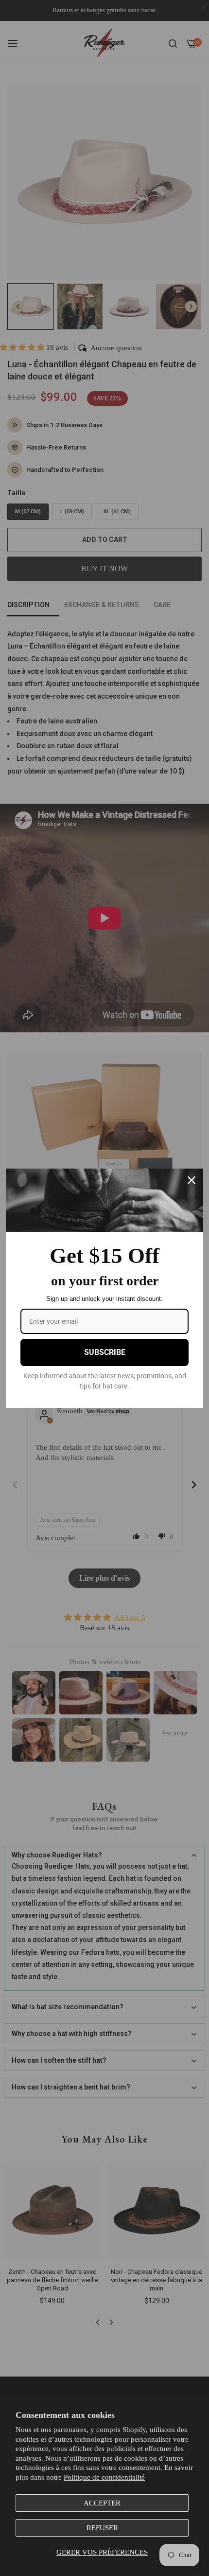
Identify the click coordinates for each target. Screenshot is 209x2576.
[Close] (192, 1180)
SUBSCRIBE (105, 1352)
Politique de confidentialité (104, 2477)
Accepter (102, 2503)
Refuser (102, 2528)
